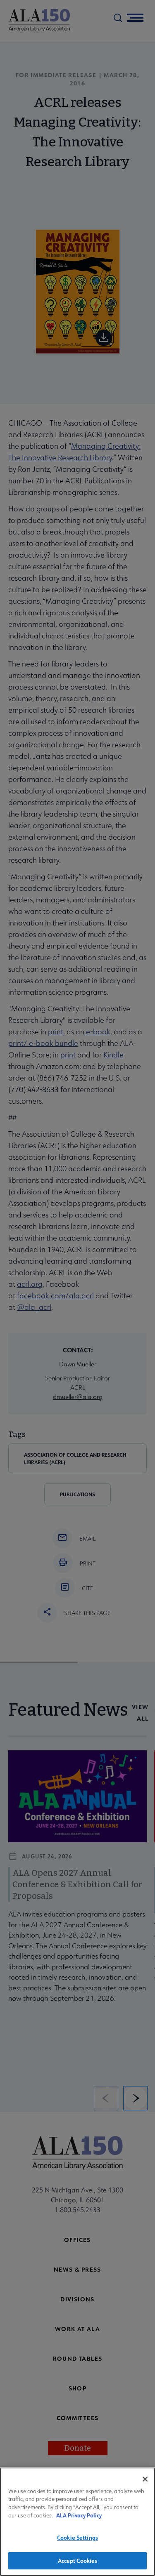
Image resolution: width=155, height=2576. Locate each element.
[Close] (145, 2479)
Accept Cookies (78, 2561)
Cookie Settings (77, 2537)
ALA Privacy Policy (79, 2515)
